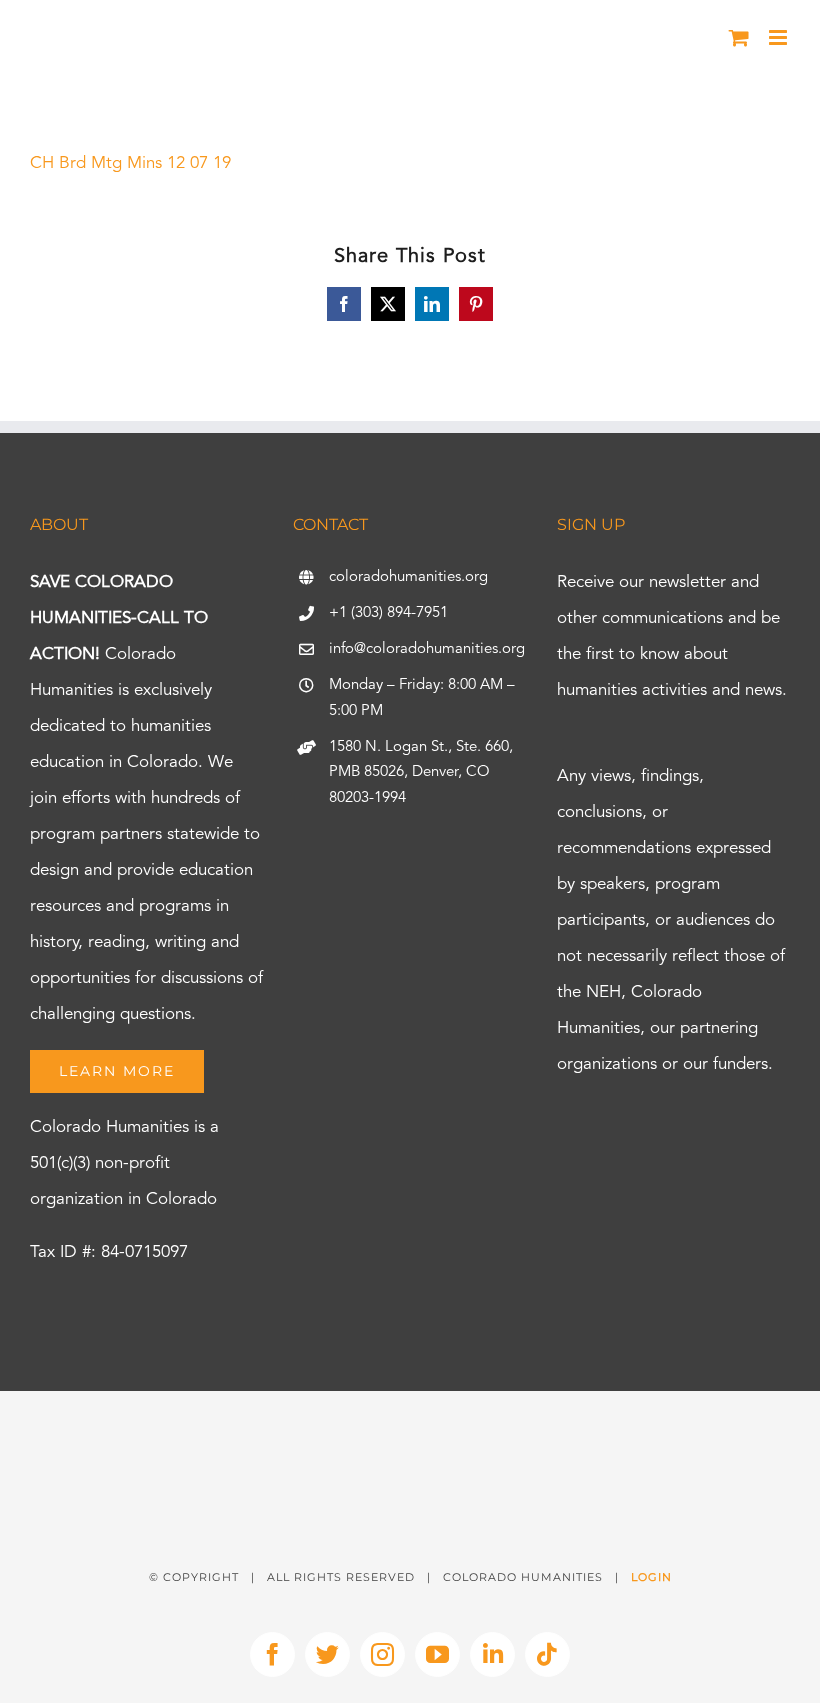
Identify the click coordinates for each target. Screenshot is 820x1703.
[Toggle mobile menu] (779, 37)
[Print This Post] (410, 1426)
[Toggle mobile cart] (739, 37)
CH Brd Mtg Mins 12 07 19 (130, 163)
